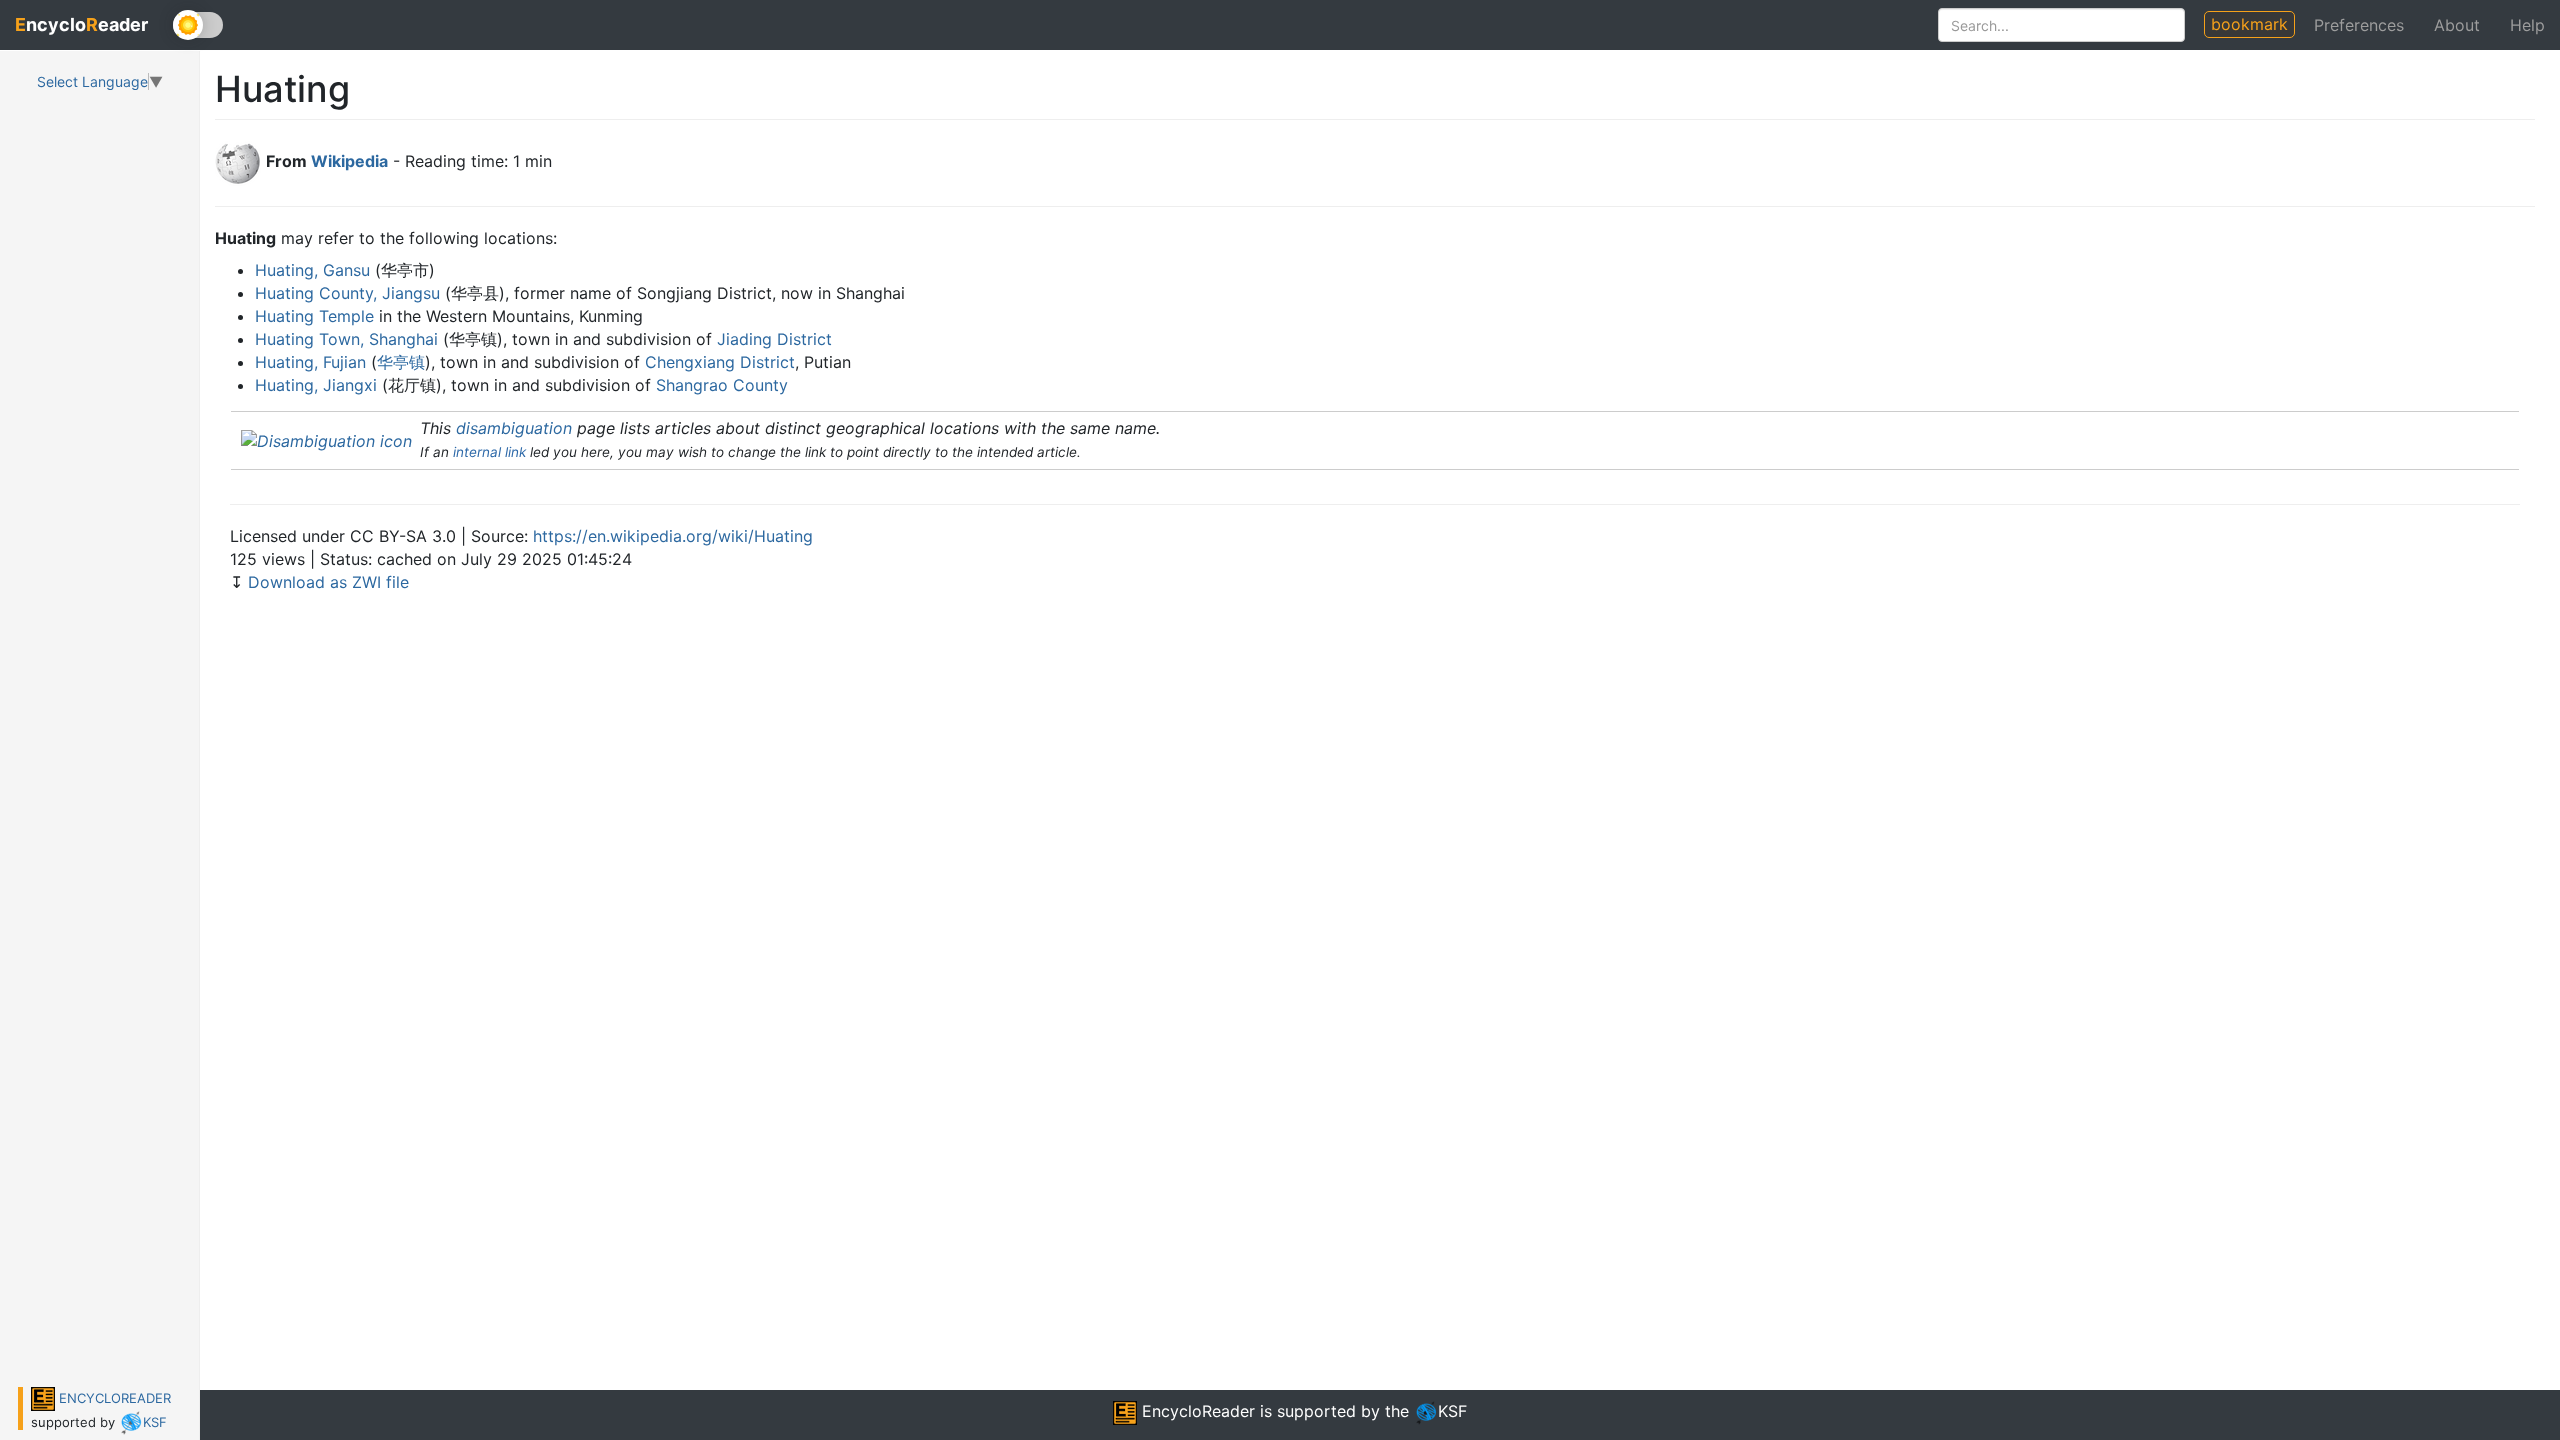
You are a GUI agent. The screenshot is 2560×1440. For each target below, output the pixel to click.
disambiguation (514, 428)
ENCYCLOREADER (113, 1398)
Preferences (2359, 25)
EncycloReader (1196, 1411)
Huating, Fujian (310, 362)
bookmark (2249, 24)
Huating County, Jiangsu (347, 293)
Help (2527, 25)
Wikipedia (349, 161)
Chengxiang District (720, 362)
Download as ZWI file (328, 582)
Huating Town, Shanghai (346, 339)
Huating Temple (314, 316)
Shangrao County (722, 385)
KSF (155, 1422)
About (2457, 25)
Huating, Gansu (312, 270)
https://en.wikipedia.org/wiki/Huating (673, 536)
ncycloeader (81, 24)
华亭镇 (401, 362)
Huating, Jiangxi (316, 385)
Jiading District (774, 339)
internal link (489, 452)
